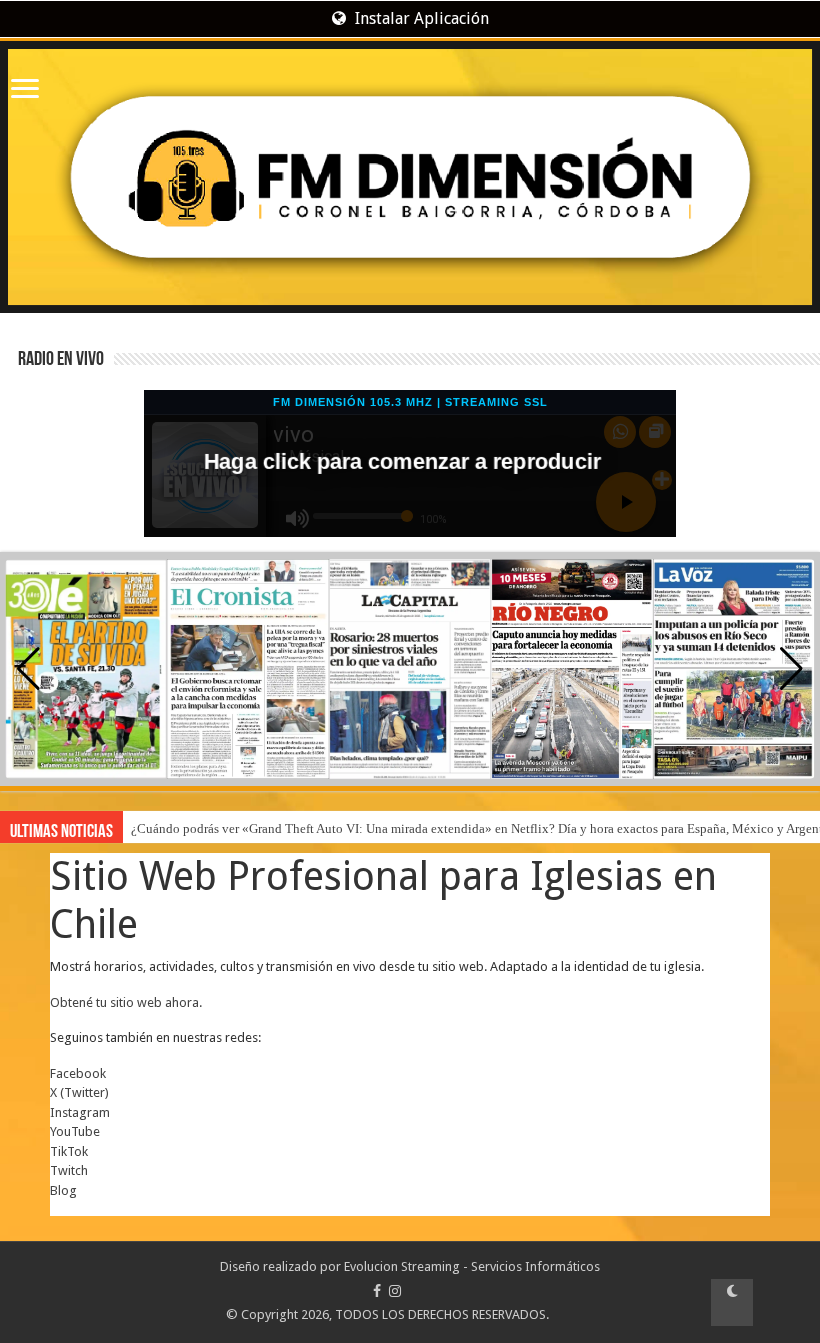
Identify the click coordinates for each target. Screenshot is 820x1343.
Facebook (78, 1073)
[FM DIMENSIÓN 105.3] (410, 177)
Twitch (69, 1170)
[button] (791, 669)
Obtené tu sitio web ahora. (126, 1002)
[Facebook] (377, 1291)
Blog (63, 1190)
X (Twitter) (79, 1092)
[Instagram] (395, 1291)
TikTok (69, 1151)
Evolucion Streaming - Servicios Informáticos (472, 1266)
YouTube (75, 1131)
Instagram (80, 1112)
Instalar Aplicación (420, 18)
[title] (732, 1302)
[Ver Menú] (25, 90)
